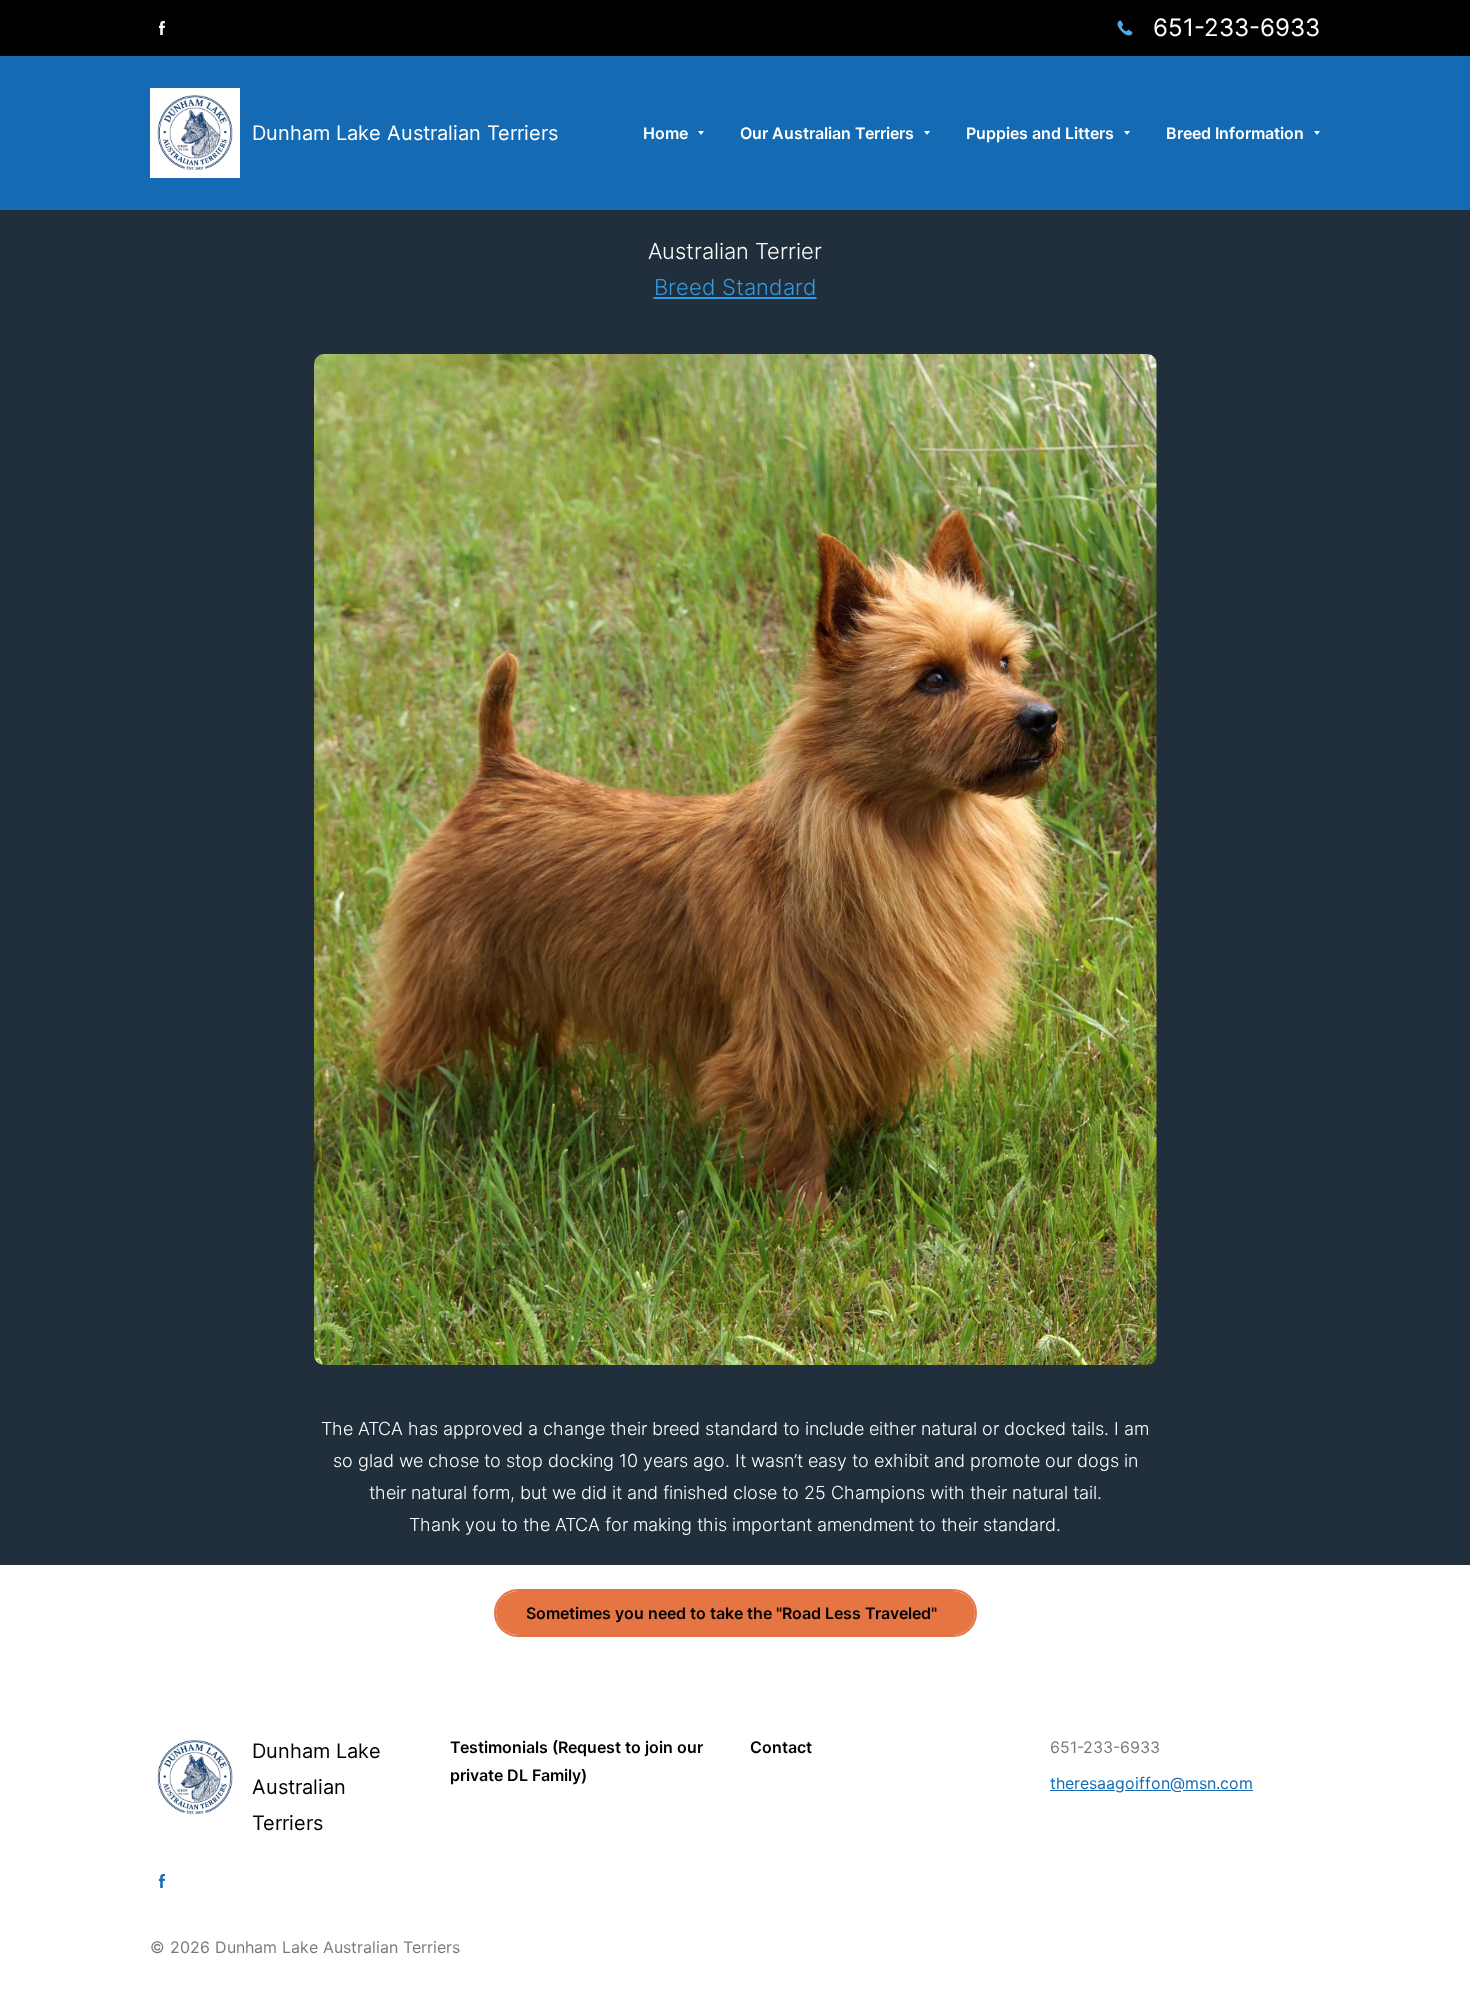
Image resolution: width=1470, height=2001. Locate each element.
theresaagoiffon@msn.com (1151, 1783)
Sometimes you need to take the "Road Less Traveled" (735, 1613)
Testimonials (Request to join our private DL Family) (576, 1761)
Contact (781, 1747)
